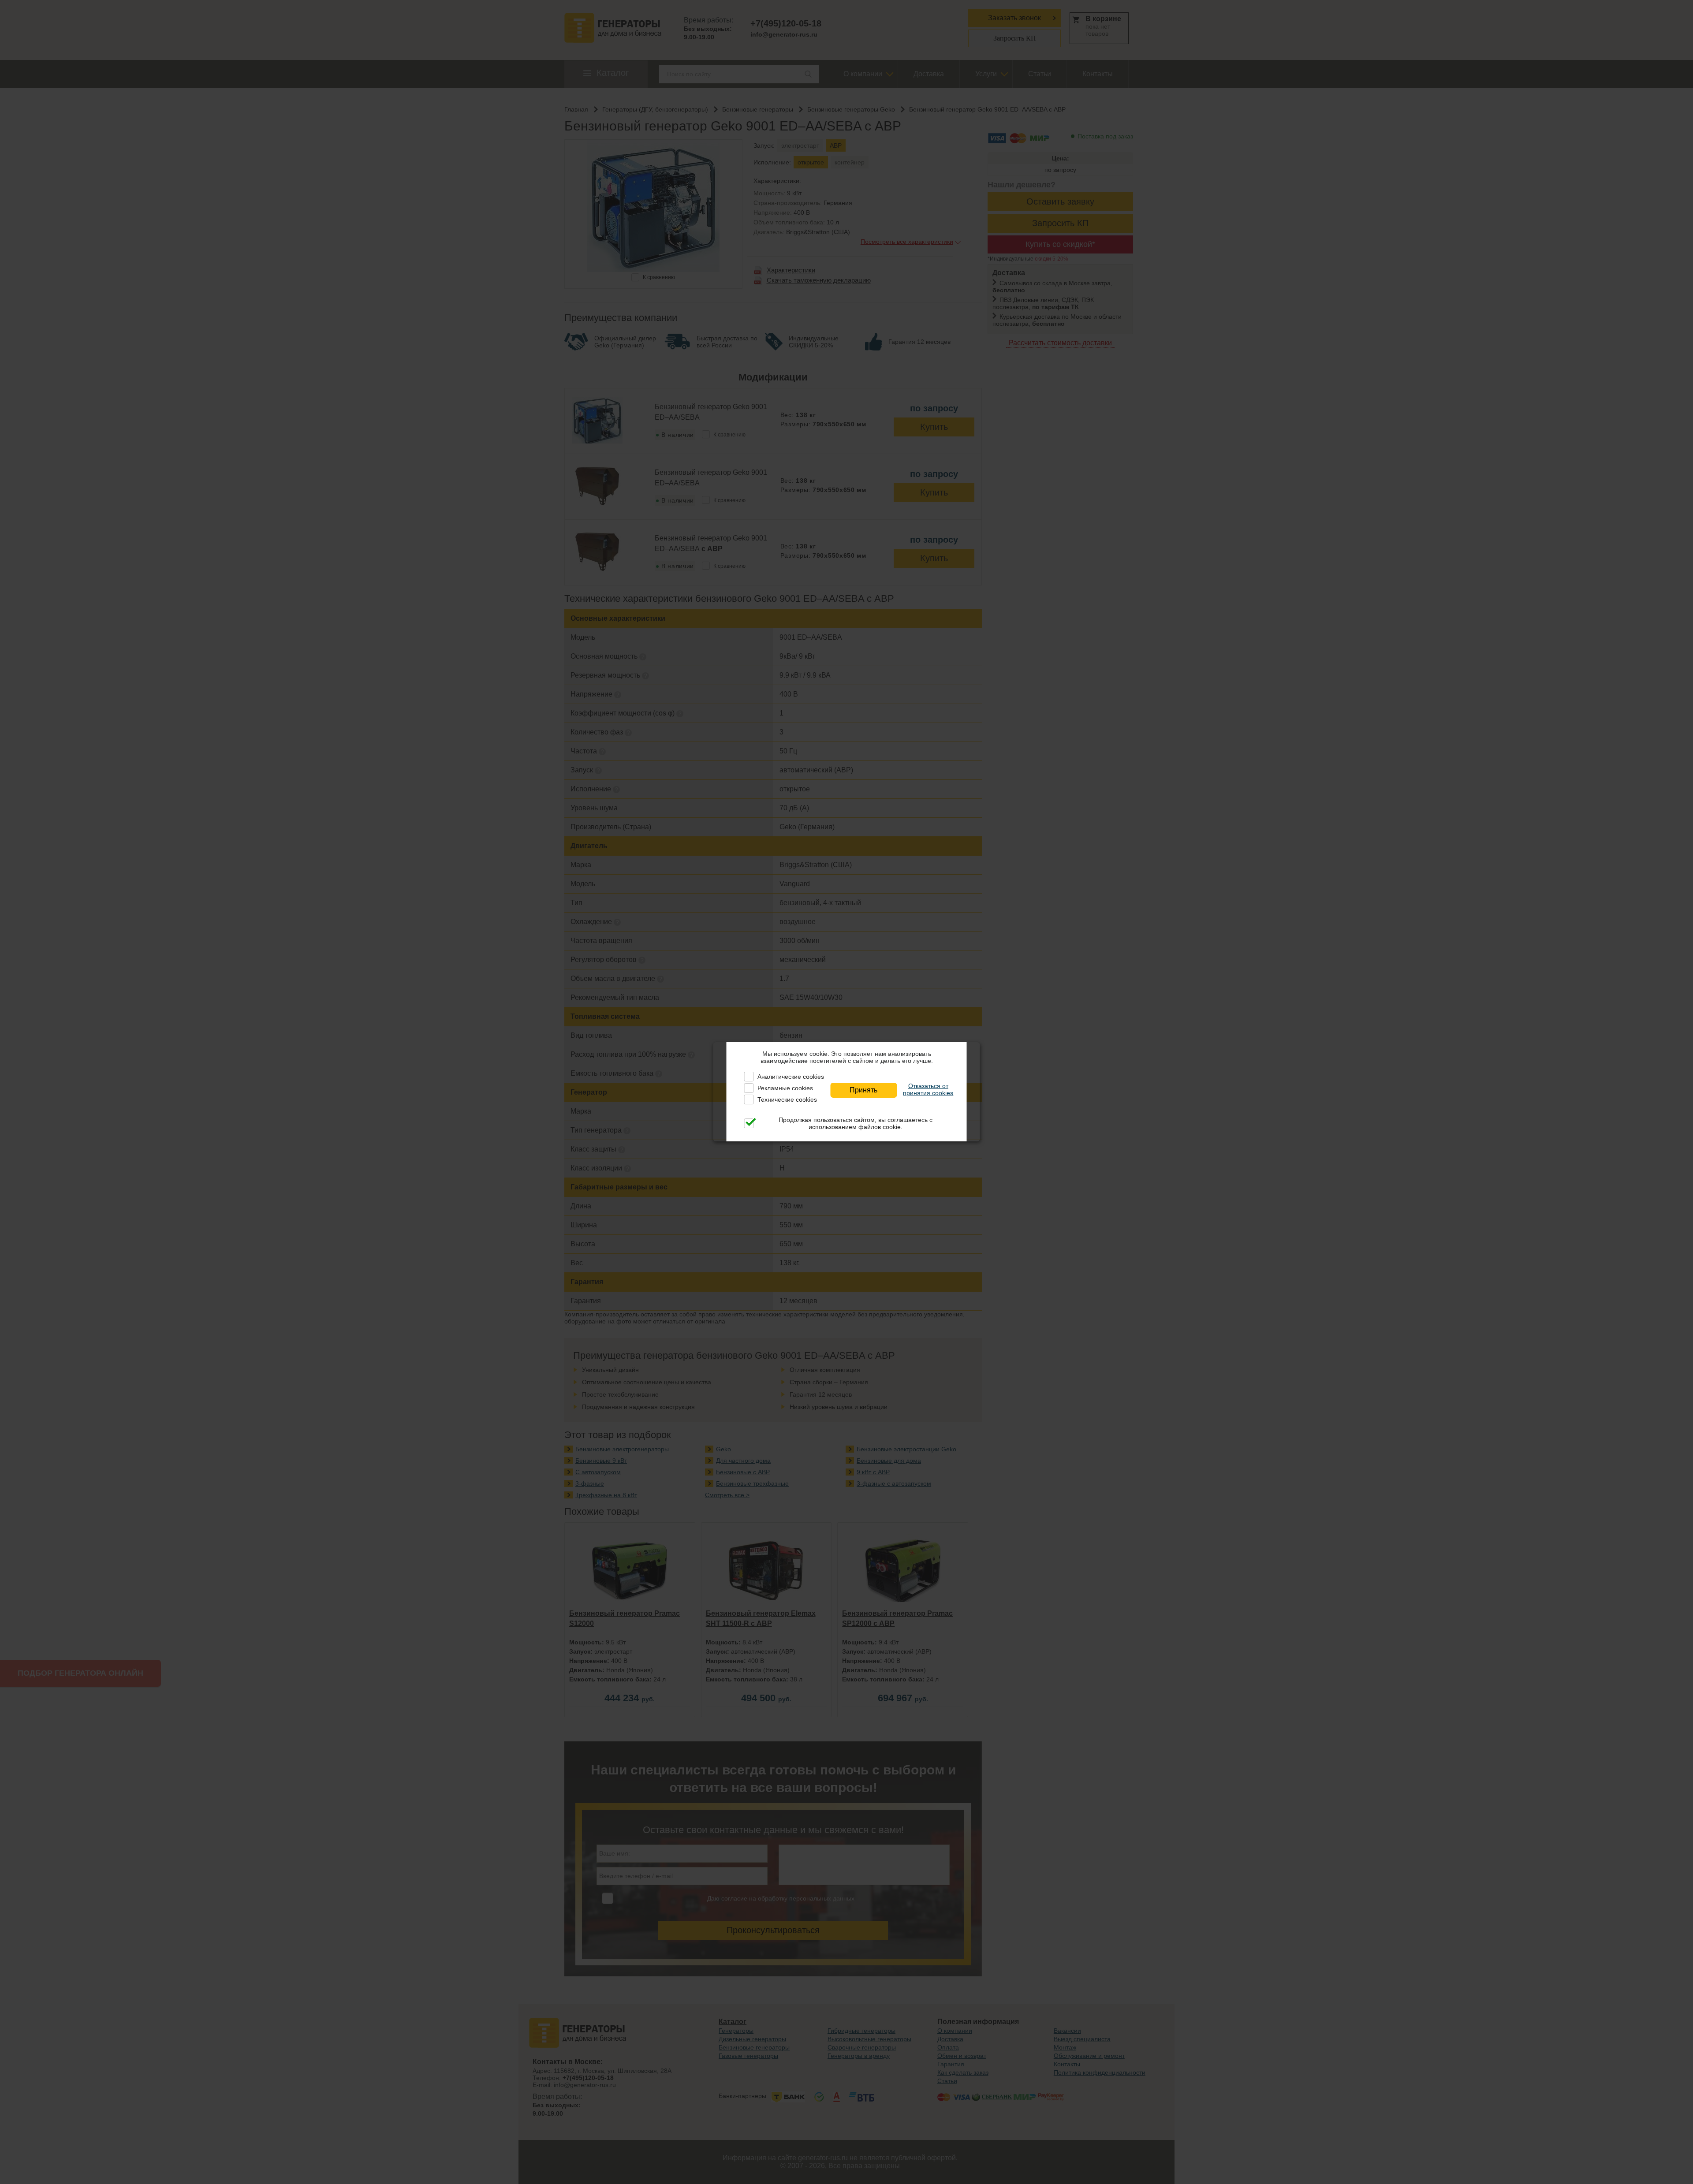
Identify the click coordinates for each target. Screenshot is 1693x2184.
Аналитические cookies (791, 1077)
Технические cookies (787, 1099)
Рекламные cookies (785, 1088)
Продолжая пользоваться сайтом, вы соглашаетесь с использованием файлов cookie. (856, 1123)
